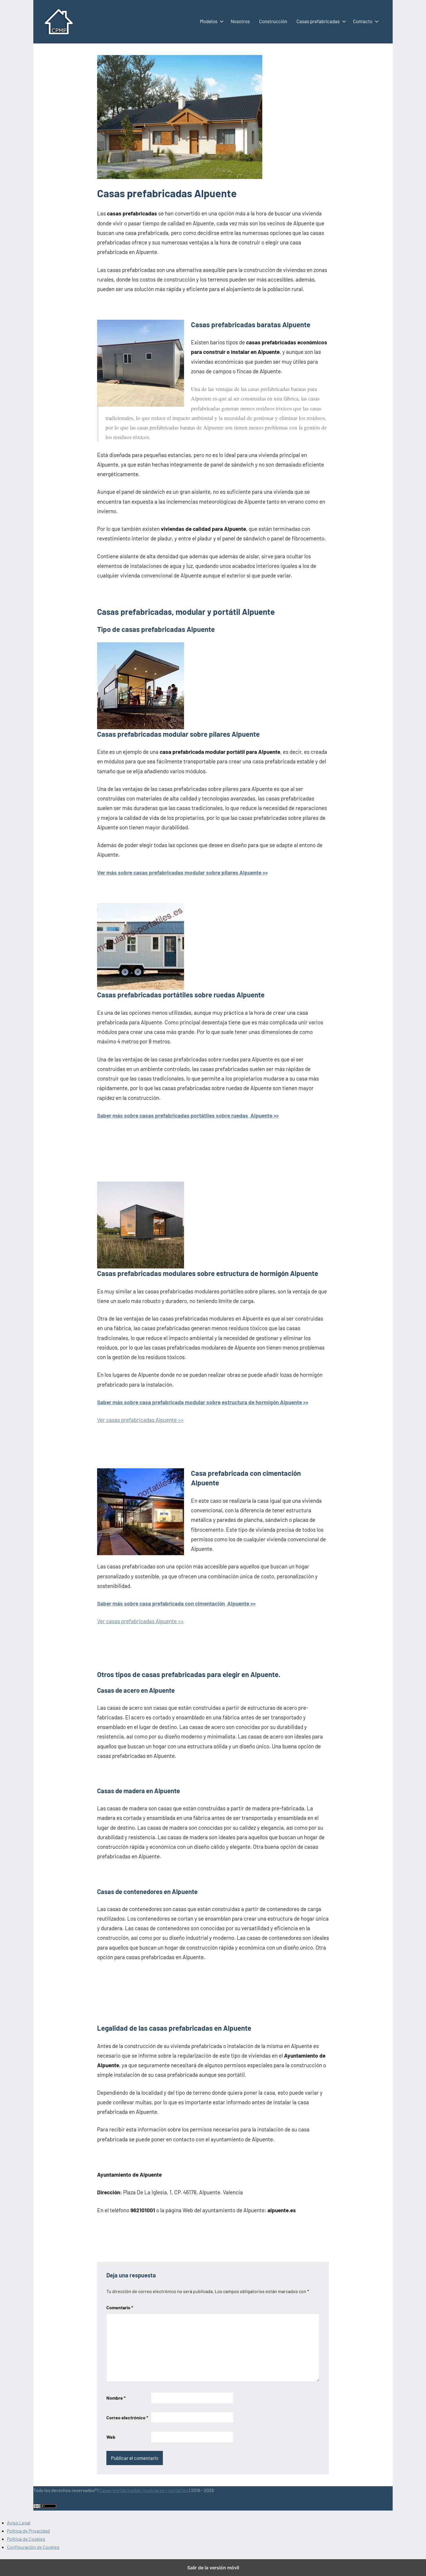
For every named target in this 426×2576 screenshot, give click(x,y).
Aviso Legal (19, 2523)
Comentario (120, 2307)
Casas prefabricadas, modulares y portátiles (144, 2490)
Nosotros (240, 21)
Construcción (273, 21)
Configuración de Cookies (33, 2547)
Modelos (209, 21)
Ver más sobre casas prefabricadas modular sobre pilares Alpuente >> (182, 872)
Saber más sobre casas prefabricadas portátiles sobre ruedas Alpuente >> (188, 1115)
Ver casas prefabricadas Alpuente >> (140, 1420)
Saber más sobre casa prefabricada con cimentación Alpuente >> (176, 1603)
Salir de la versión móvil (213, 2568)
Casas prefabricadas (318, 21)
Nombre (116, 2398)
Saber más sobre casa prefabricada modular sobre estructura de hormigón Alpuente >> (203, 1402)
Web (111, 2437)
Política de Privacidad (28, 2531)
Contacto (363, 21)
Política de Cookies (26, 2539)
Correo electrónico (127, 2417)
